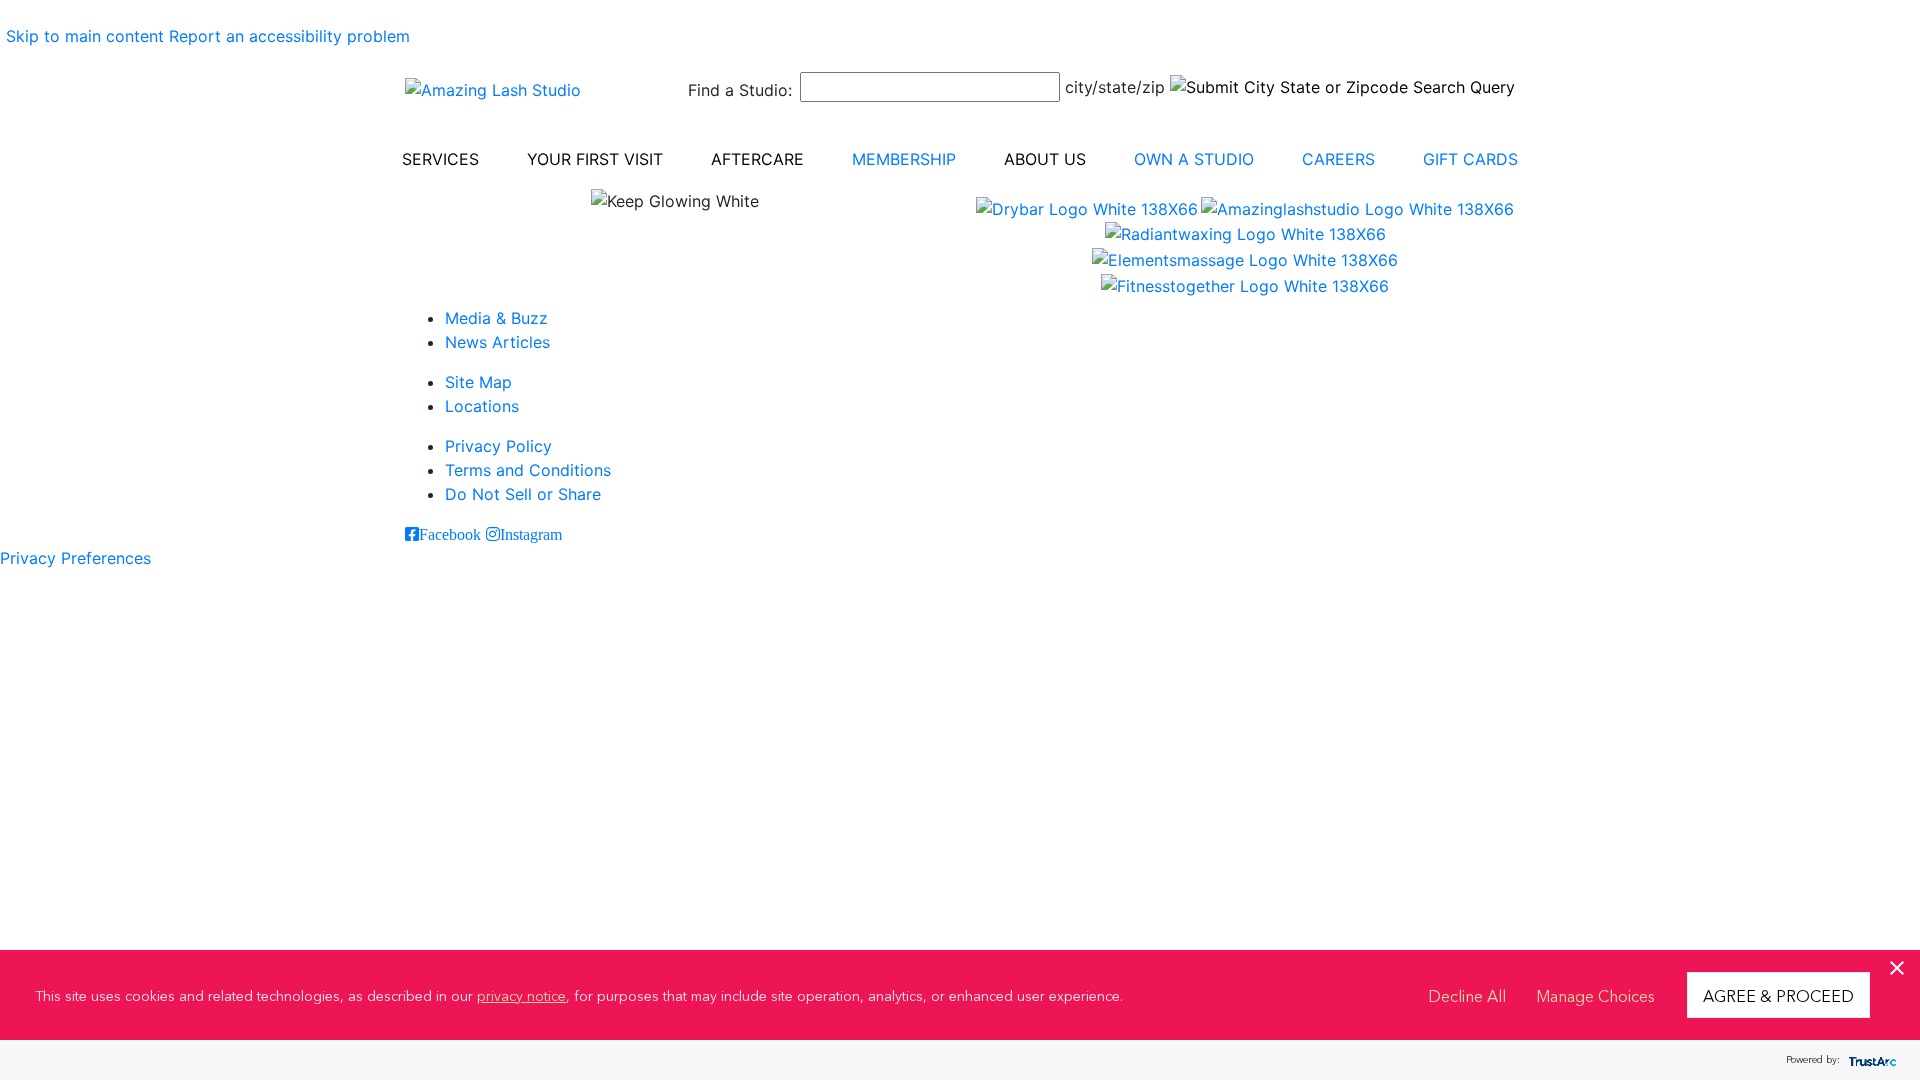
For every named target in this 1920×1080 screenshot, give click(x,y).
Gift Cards (1470, 159)
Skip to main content (85, 36)
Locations (482, 406)
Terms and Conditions (528, 470)
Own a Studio (1194, 159)
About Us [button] (1045, 159)
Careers (1338, 159)
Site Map (478, 382)
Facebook (450, 534)
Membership (904, 159)
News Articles (497, 342)
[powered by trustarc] (1870, 1060)
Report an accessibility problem (289, 36)
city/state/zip (1115, 87)
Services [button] (440, 159)
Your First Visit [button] (595, 159)
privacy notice (521, 995)
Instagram (531, 534)
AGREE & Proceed (1778, 995)
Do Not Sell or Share (523, 494)
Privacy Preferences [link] (75, 558)
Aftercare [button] (757, 159)
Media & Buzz (496, 318)
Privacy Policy (498, 446)
